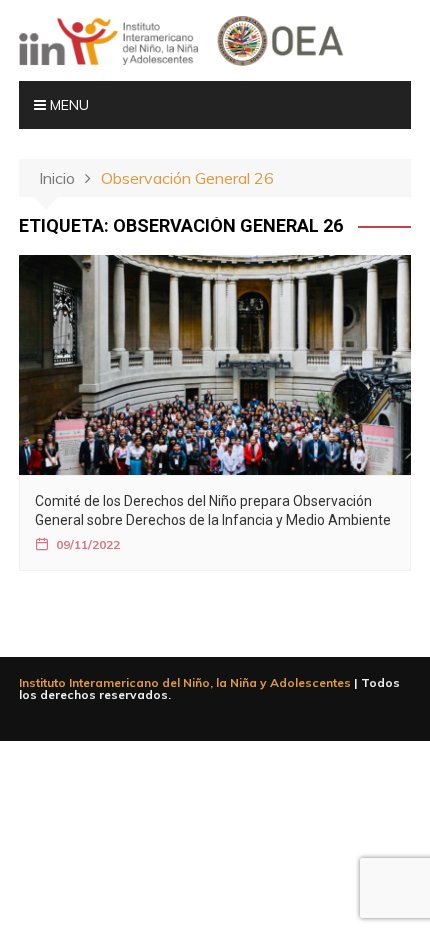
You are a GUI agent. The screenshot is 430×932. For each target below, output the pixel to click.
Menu (67, 105)
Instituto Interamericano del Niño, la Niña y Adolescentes (185, 682)
